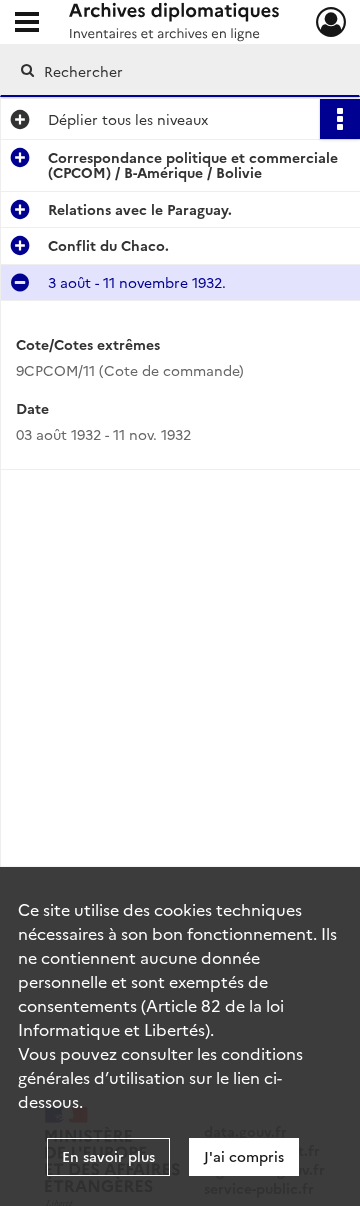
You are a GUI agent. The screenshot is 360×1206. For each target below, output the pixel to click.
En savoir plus (108, 1156)
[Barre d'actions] (340, 119)
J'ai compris (244, 1156)
